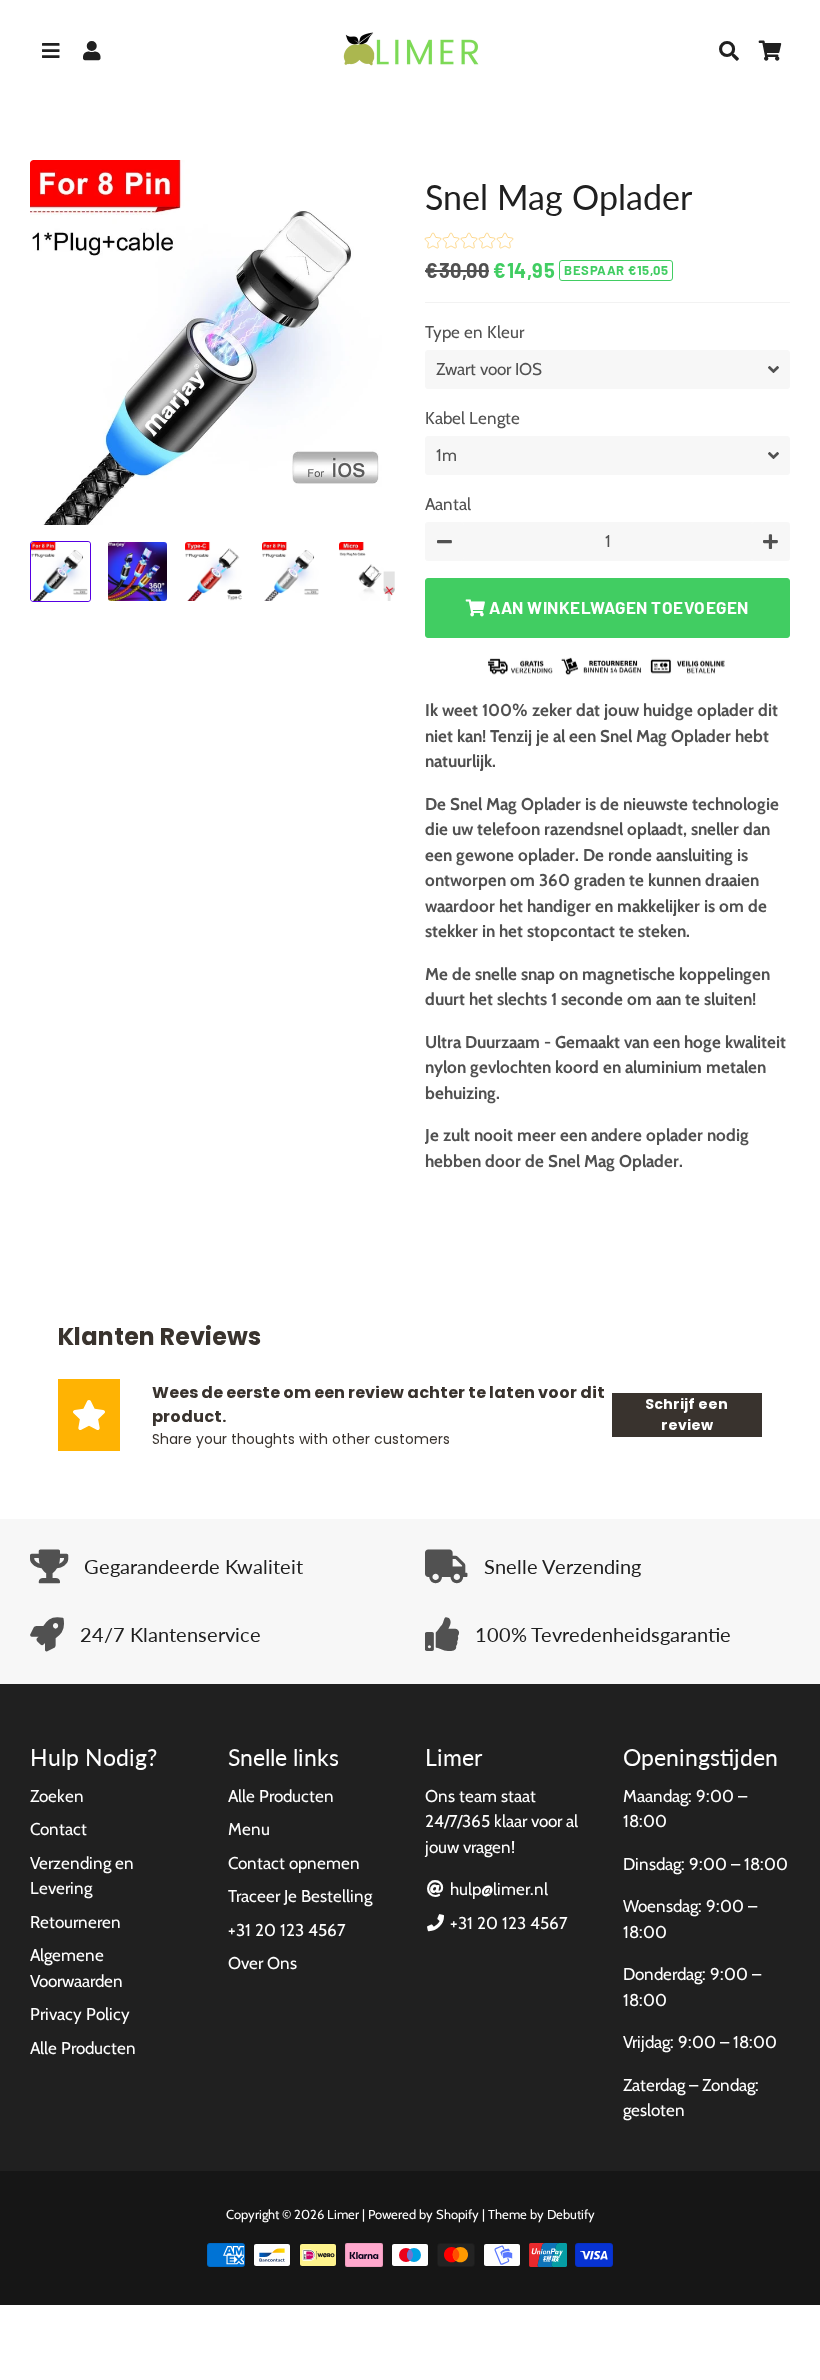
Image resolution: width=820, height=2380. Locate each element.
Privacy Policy (80, 2014)
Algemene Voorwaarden (76, 1968)
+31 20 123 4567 (287, 1930)
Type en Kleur (474, 332)
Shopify (457, 2214)
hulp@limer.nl (497, 1889)
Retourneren (75, 1922)
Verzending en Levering (82, 1876)
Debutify (571, 2214)
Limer (343, 2214)
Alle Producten (83, 2048)
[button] (469, 243)
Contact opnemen (294, 1863)
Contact (58, 1829)
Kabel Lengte (472, 418)
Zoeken (57, 1796)
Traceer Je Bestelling (300, 1896)
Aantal (448, 504)
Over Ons (262, 1963)
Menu (249, 1829)
